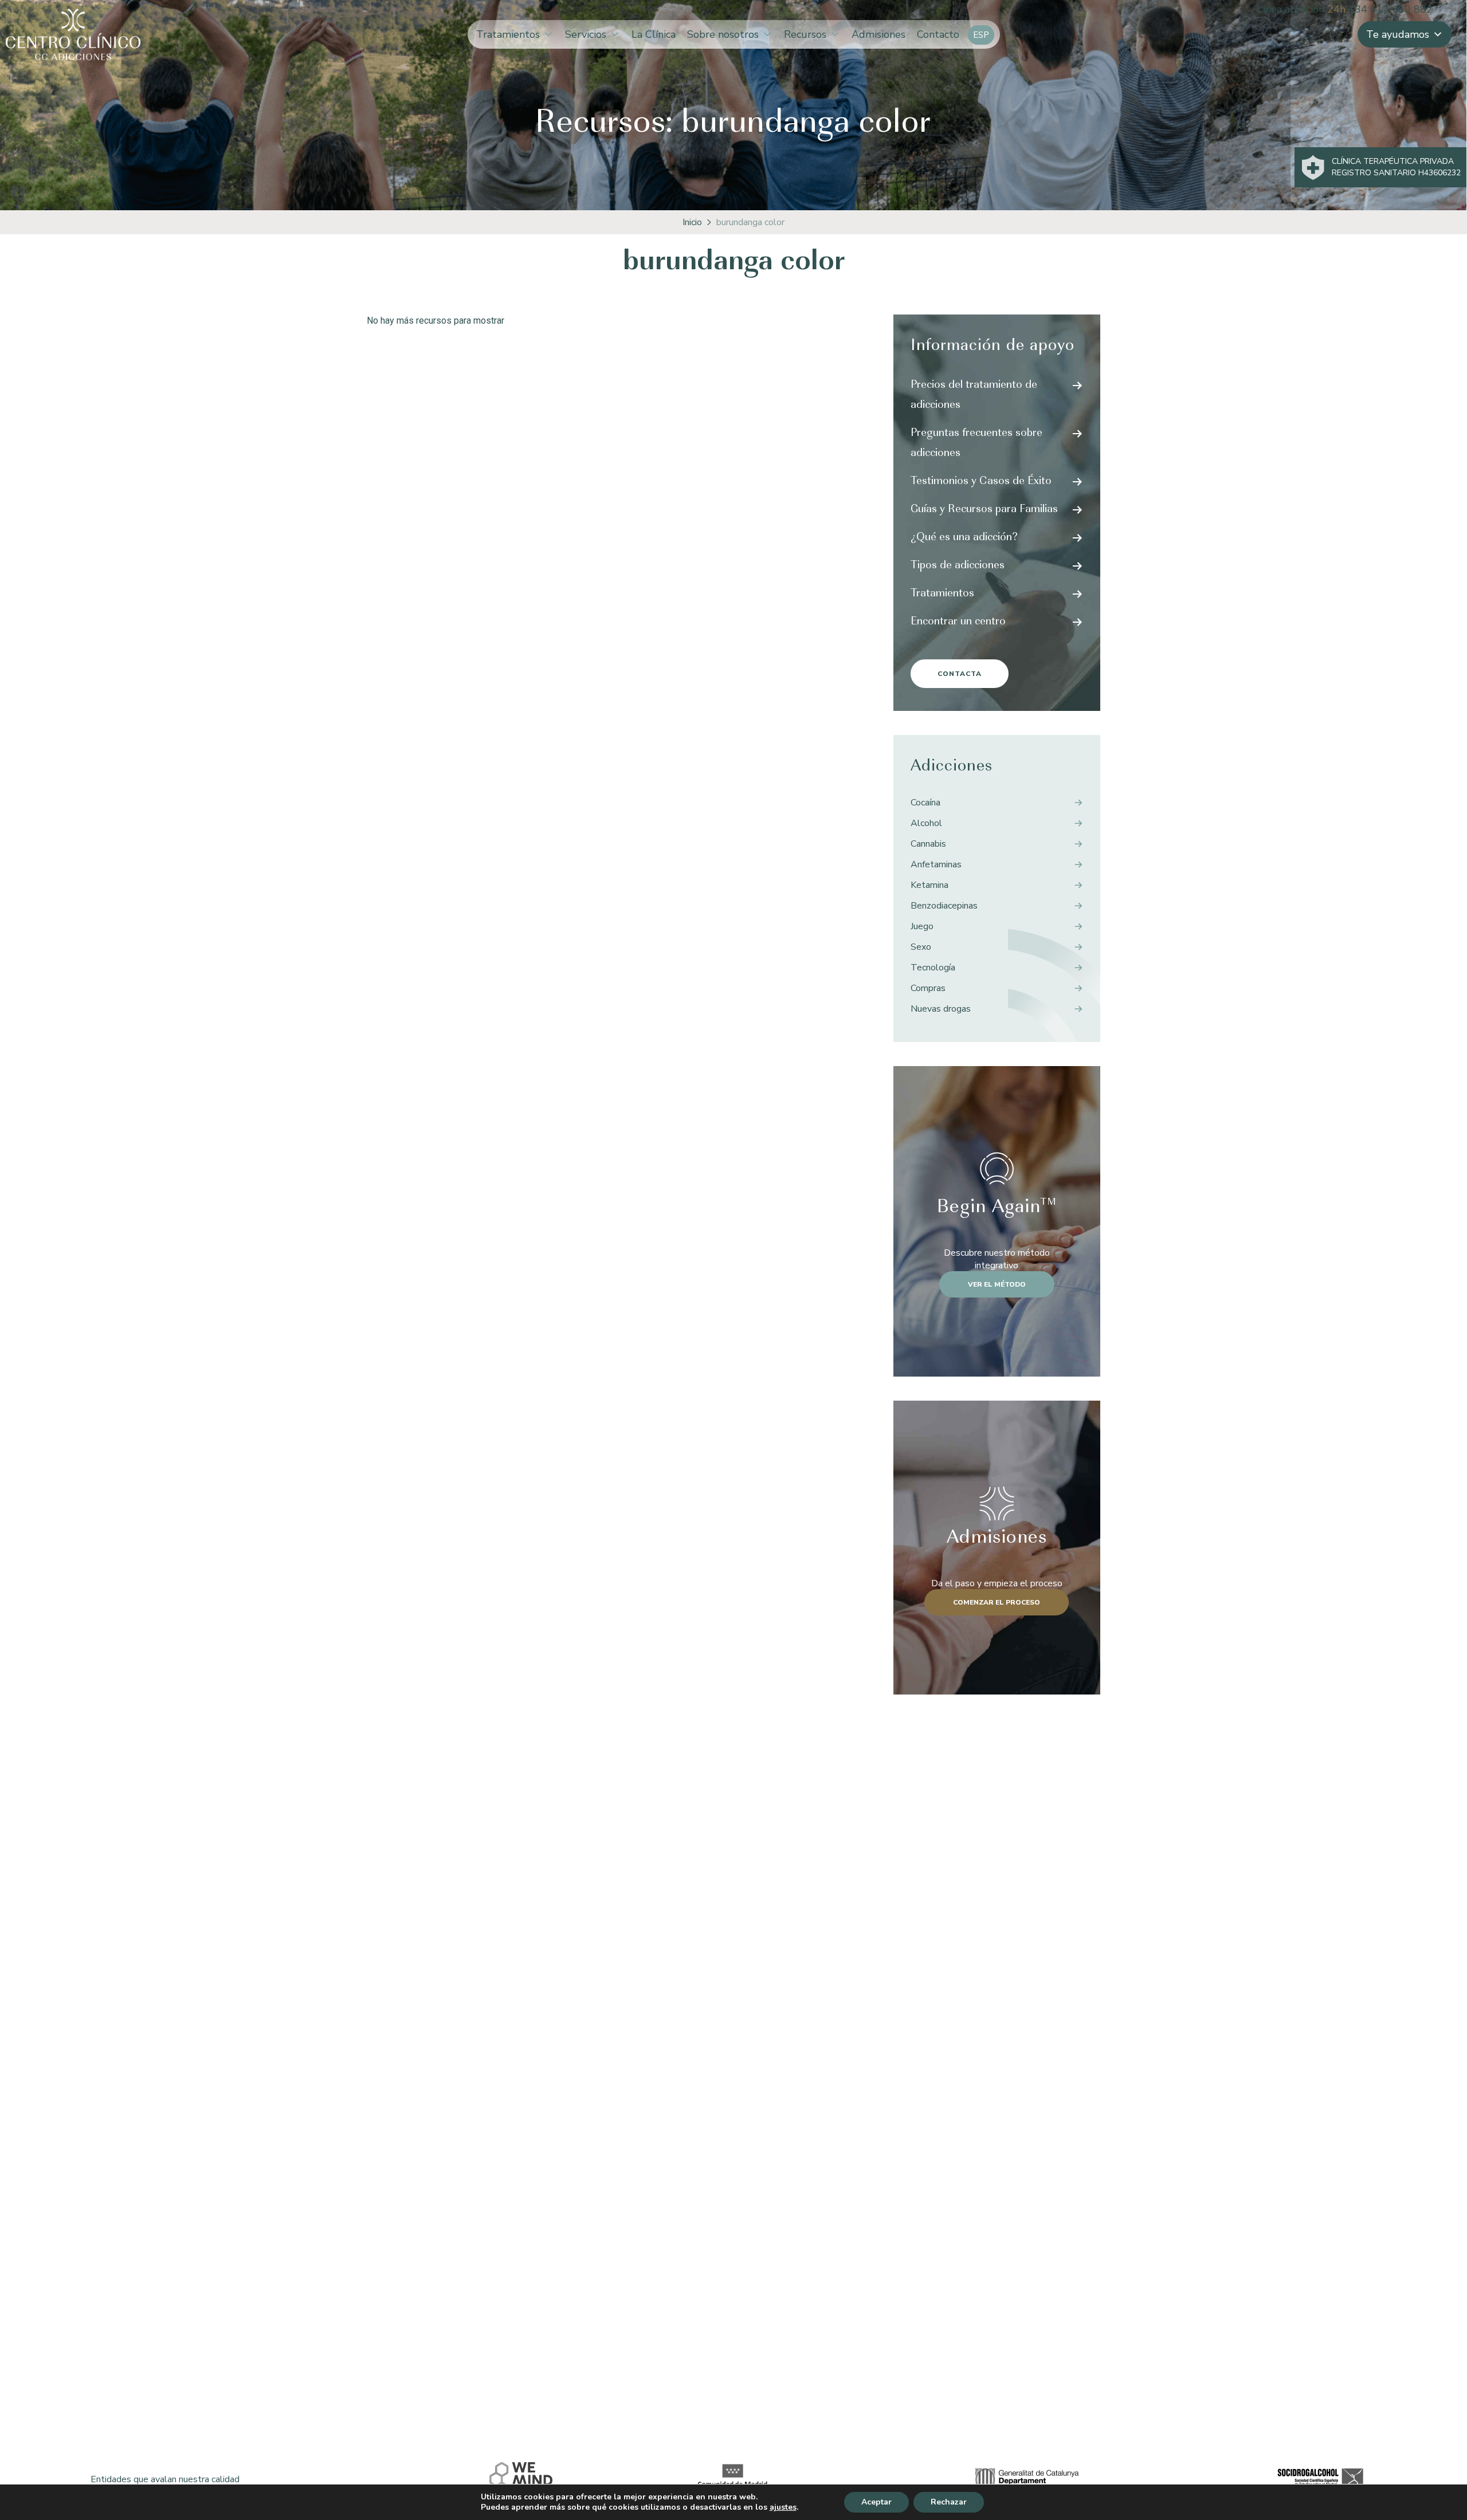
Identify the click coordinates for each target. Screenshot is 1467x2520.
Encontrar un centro (958, 622)
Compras (928, 988)
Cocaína (925, 803)
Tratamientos (508, 34)
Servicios (586, 34)
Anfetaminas (936, 864)
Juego (922, 926)
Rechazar (949, 2502)
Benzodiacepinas (944, 906)
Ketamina (929, 885)
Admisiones (878, 34)
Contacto (938, 34)
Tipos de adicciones (958, 566)
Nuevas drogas (941, 1009)
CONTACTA (960, 674)
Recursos (805, 34)
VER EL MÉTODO (997, 1284)
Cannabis (928, 844)
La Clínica (654, 34)
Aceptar (876, 2502)
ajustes (783, 2507)
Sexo (921, 947)
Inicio (692, 222)
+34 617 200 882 (1390, 9)
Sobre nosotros (723, 34)
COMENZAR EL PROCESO (997, 1602)
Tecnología (933, 968)
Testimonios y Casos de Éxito (981, 482)
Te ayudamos (1398, 34)
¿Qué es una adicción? (964, 538)
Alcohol (926, 823)
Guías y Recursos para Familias (984, 510)
